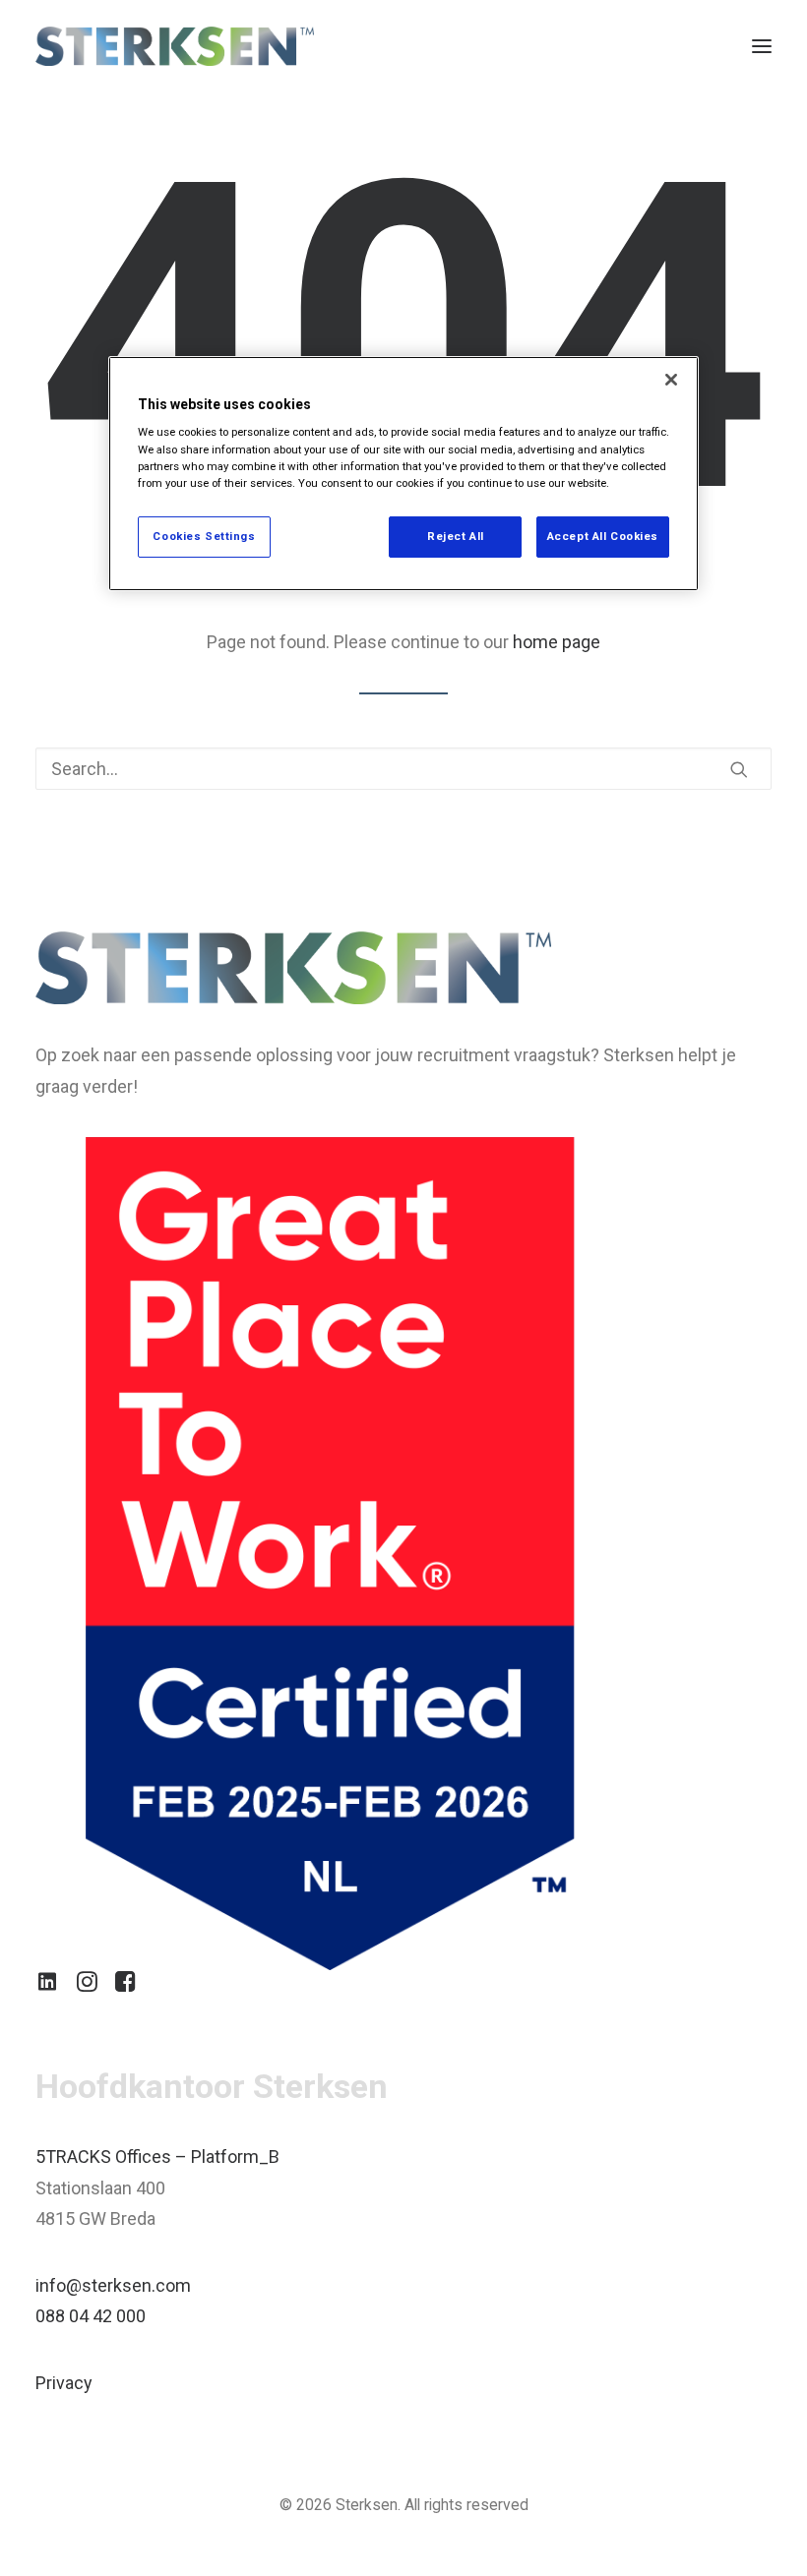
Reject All (456, 536)
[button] (762, 46)
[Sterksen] (175, 46)
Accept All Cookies (603, 536)
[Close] (671, 380)
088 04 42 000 (91, 2316)
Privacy (64, 2383)
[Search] (403, 769)
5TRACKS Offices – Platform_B (157, 2157)
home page (557, 642)
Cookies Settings (204, 536)
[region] (403, 474)
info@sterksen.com (113, 2285)
